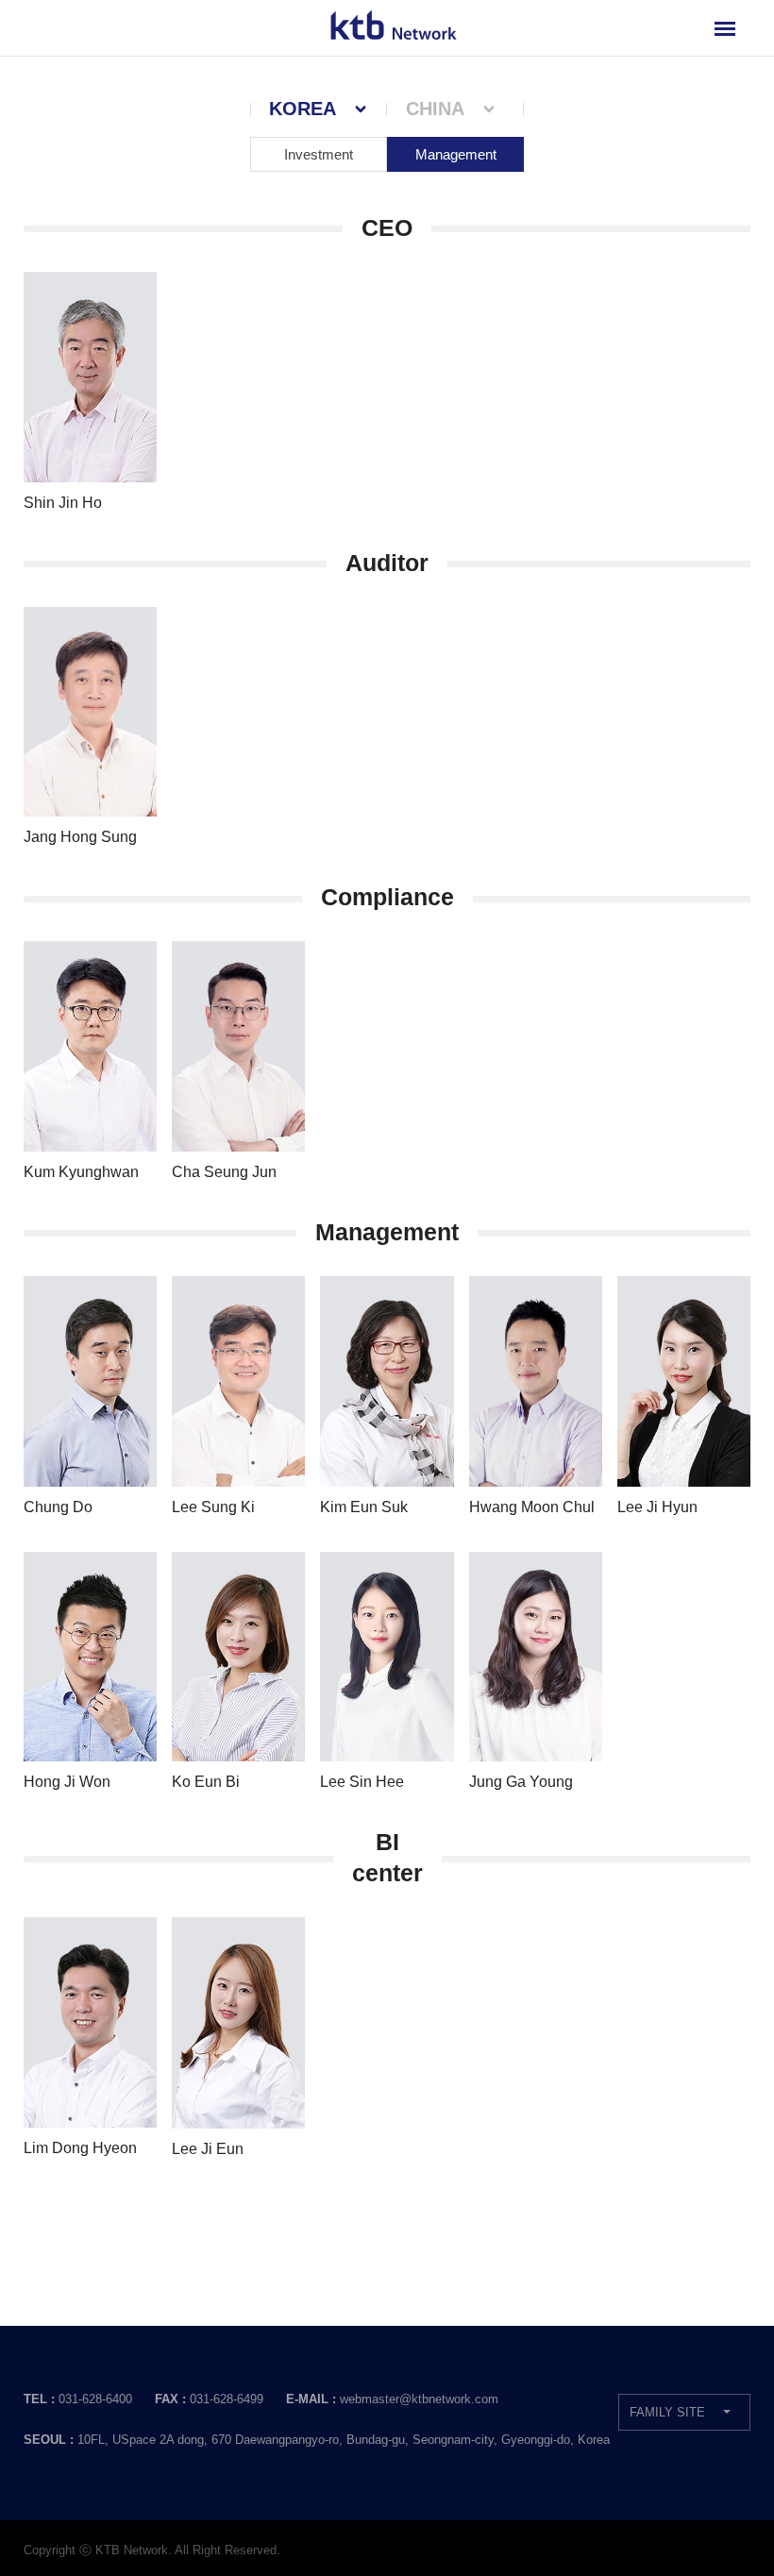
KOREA (303, 109)
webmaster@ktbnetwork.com (419, 2399)
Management (456, 154)
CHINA (435, 109)
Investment (319, 154)
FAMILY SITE (667, 2412)
